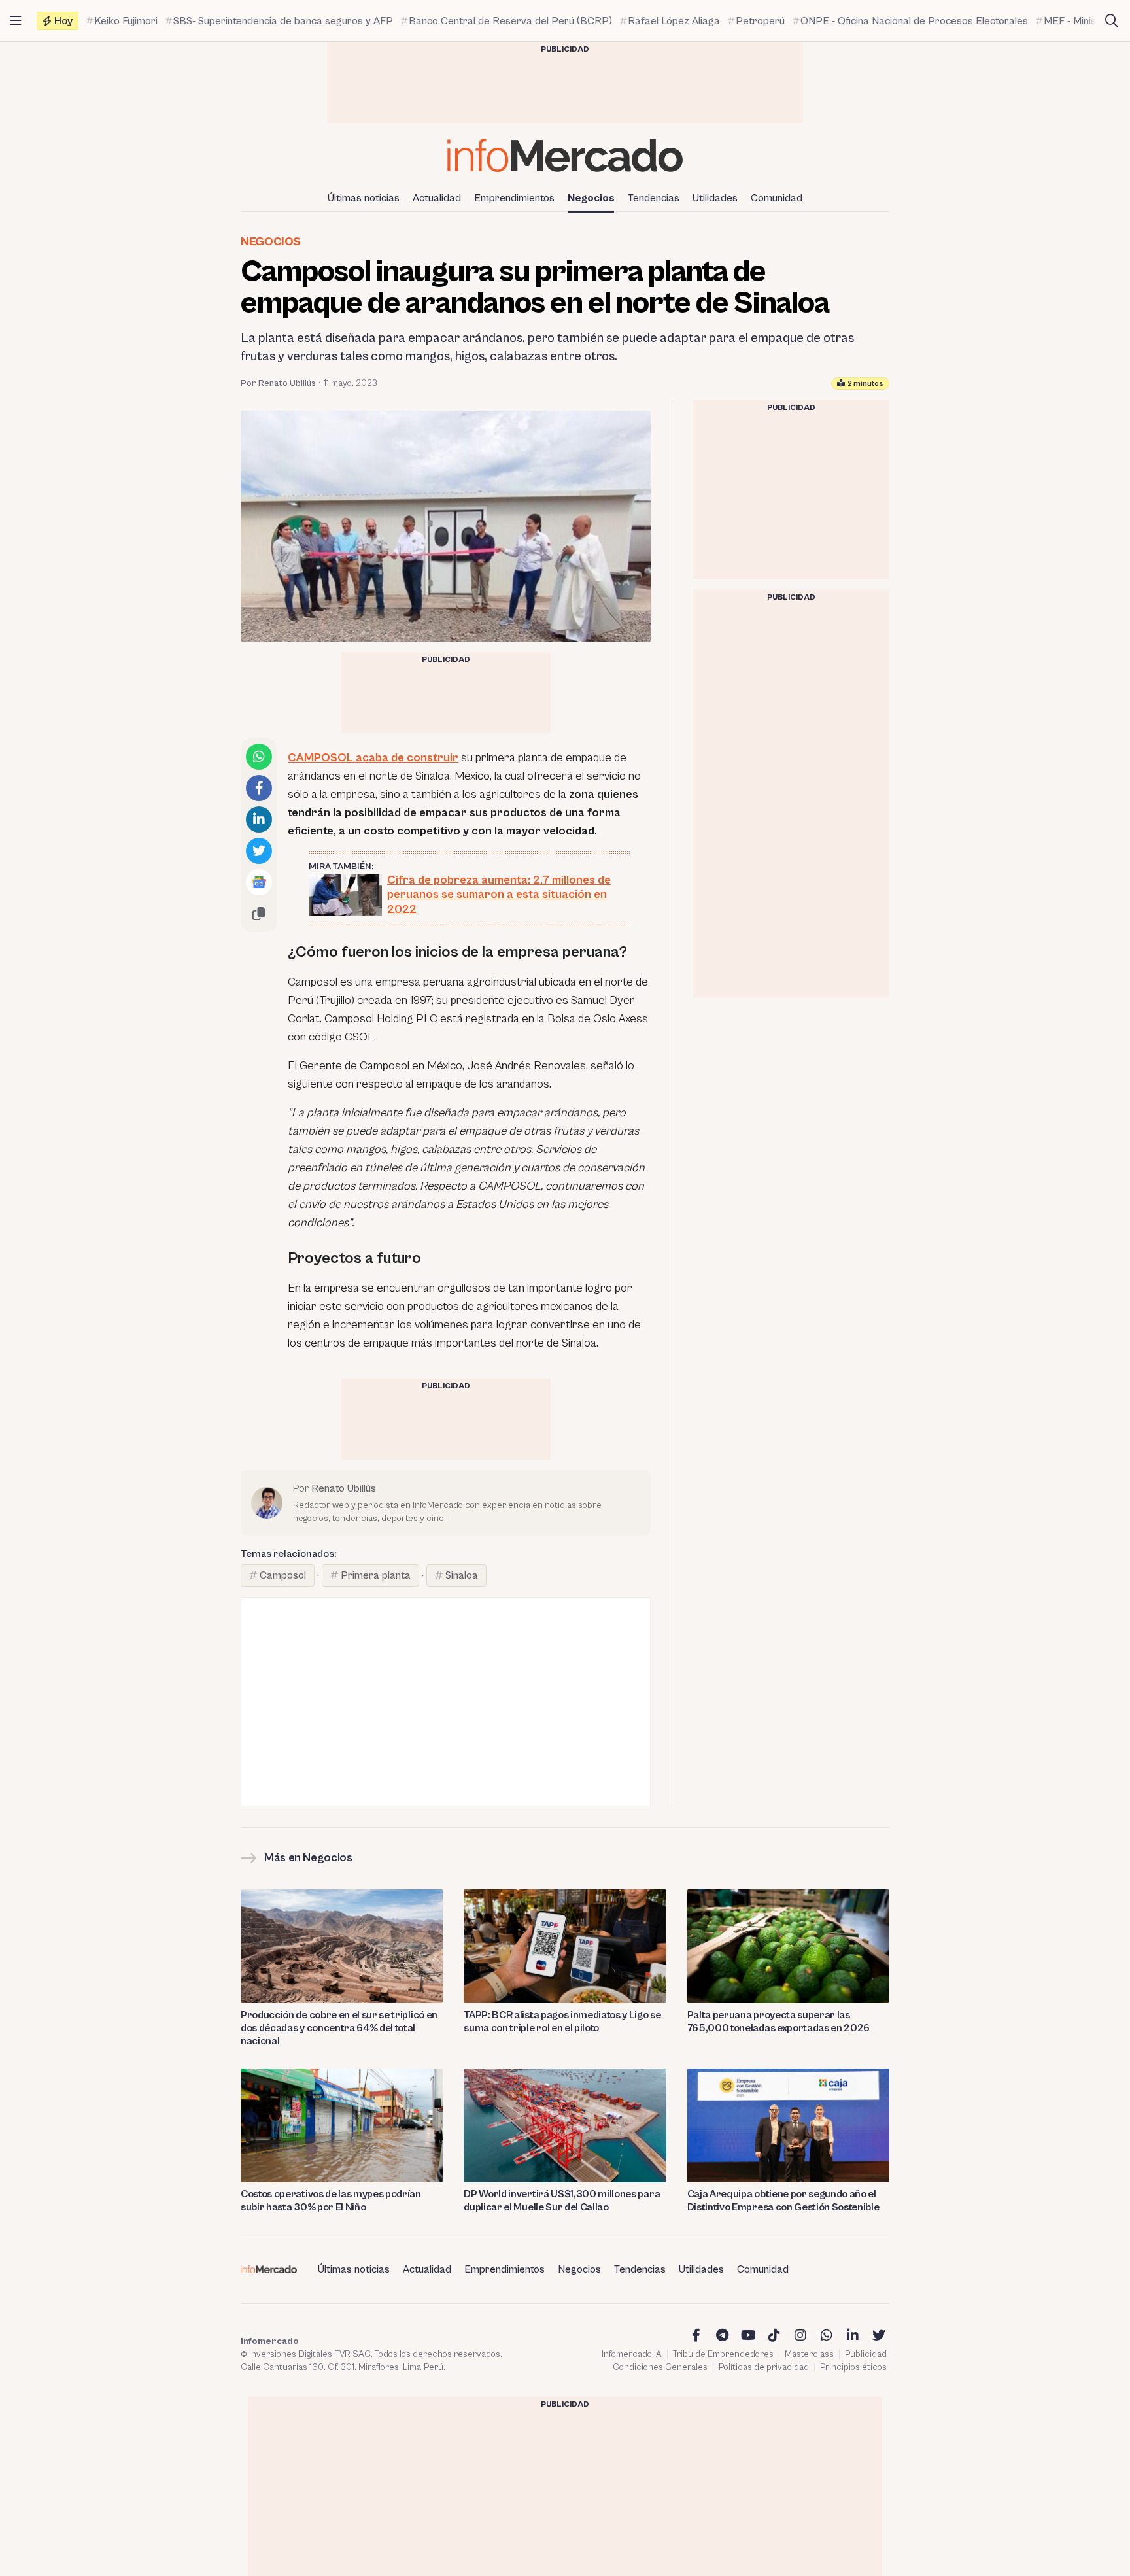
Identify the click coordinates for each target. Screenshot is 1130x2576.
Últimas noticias (364, 198)
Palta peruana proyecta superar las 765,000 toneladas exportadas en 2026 (779, 2021)
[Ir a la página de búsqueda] (1112, 21)
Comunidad (777, 198)
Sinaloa (462, 1575)
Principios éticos (853, 2367)
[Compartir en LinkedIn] (259, 819)
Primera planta (376, 1575)
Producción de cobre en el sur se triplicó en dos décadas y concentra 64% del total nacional (339, 2028)
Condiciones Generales (660, 2367)
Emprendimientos (514, 198)
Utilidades (715, 198)
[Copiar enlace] (259, 914)
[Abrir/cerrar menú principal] (16, 21)
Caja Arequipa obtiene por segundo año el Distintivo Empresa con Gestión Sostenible (783, 2201)
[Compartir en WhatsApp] (259, 757)
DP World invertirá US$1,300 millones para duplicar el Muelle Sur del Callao (562, 2201)
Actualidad (437, 198)
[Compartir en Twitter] (259, 851)
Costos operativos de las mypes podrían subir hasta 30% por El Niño (331, 2201)
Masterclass (809, 2354)
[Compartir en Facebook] (259, 788)
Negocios (591, 198)
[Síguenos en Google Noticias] (259, 882)
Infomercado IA (632, 2354)
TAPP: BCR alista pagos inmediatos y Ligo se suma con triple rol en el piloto (562, 2021)
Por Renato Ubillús (278, 383)
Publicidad (866, 2354)
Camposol (283, 1575)
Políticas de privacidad (764, 2367)
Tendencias (654, 198)
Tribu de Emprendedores (723, 2354)
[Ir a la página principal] (565, 155)
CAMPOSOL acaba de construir (373, 758)
